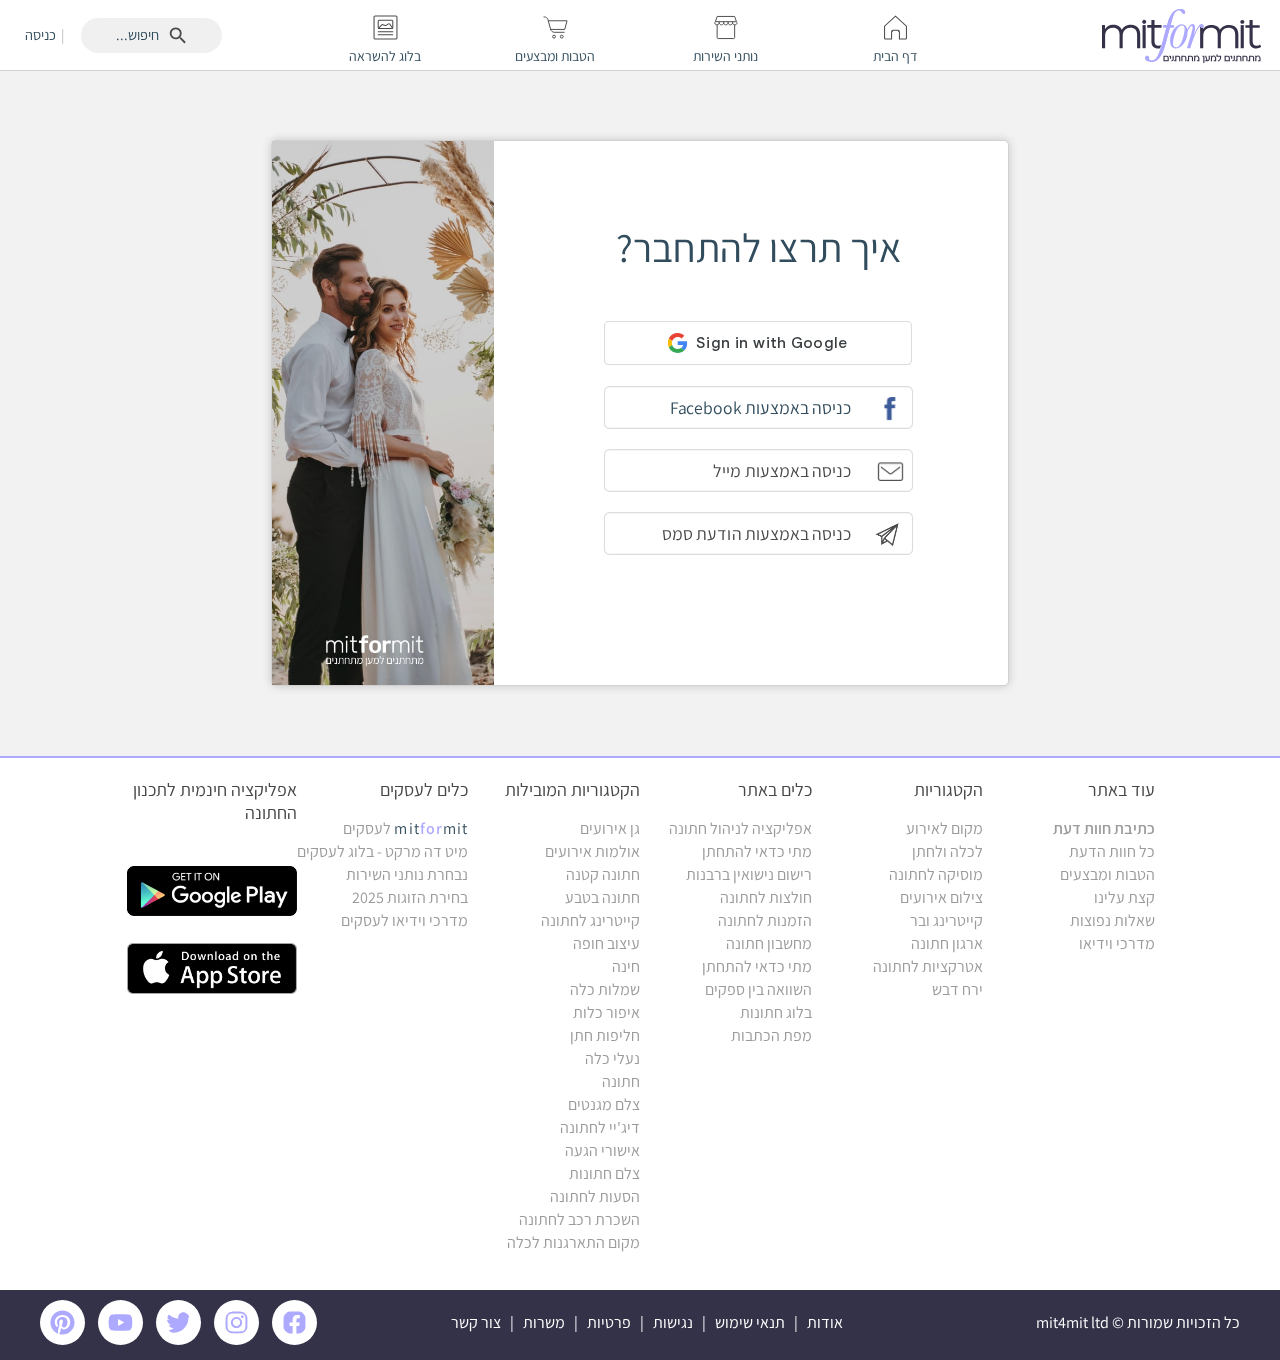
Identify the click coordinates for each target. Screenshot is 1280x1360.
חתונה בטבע (602, 897)
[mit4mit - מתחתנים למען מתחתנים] (1187, 35)
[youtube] (124, 1339)
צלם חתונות (604, 1173)
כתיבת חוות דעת (1104, 828)
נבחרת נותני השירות (407, 874)
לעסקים (405, 828)
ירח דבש (957, 989)
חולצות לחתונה (766, 897)
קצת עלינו (1124, 897)
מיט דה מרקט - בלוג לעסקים (382, 851)
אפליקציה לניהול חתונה (740, 828)
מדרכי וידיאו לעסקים (404, 920)
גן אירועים (610, 828)
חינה (626, 966)
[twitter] (182, 1339)
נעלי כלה (612, 1058)
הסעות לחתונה (595, 1196)
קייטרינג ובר (946, 920)
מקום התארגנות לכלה (573, 1242)
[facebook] (298, 1339)
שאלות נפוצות (1112, 920)
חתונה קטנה (603, 874)
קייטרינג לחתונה (590, 920)
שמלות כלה (605, 989)
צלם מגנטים (604, 1104)
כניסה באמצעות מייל (781, 470)
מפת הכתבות (771, 1035)
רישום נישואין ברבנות (749, 874)
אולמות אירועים (592, 851)
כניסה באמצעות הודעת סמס (756, 533)
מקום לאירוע (944, 828)
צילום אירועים (941, 897)
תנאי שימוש (750, 1322)
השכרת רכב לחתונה (579, 1219)
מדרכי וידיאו (1117, 943)
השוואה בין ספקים (758, 989)
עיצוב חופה (606, 943)
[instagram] (240, 1339)
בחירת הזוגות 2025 (410, 897)
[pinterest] (67, 1339)
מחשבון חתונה (769, 943)
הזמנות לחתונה (765, 920)
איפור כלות (606, 1012)
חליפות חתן (605, 1035)
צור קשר (476, 1322)
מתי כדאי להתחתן (757, 851)
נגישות (673, 1322)
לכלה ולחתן (947, 851)
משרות (544, 1322)
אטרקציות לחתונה (928, 966)
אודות (825, 1322)
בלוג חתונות (776, 1012)
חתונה (621, 1081)
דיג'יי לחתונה (600, 1127)
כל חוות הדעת (1112, 851)
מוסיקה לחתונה (936, 874)
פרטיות (609, 1322)
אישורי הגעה (602, 1150)
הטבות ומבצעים (1107, 874)
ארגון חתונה (947, 943)
